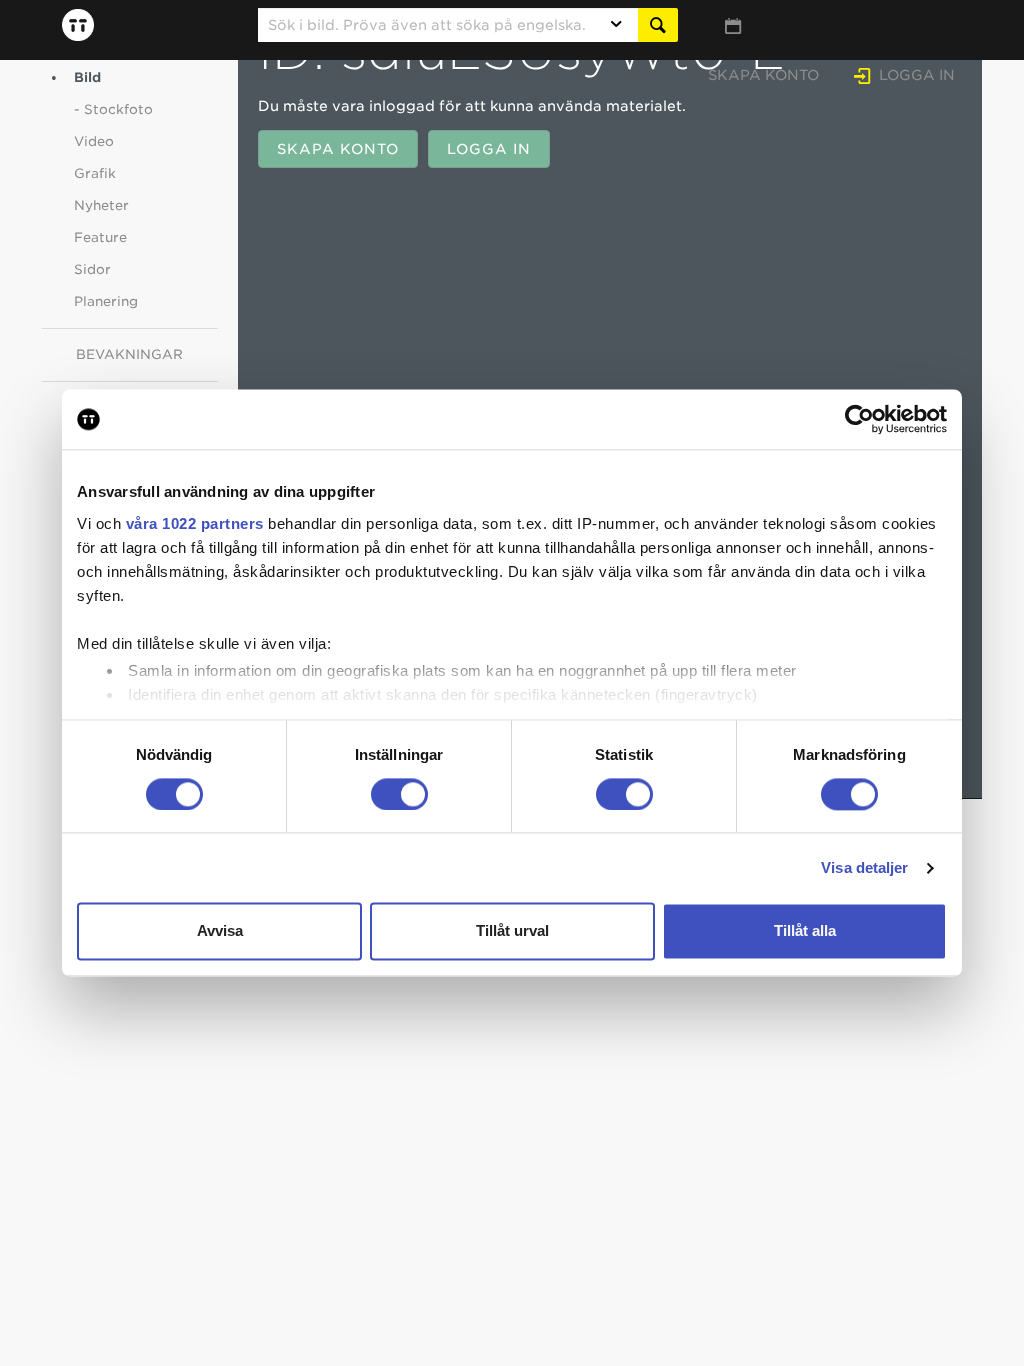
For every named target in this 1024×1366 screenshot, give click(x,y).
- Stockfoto (113, 109)
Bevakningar (129, 354)
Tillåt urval (512, 931)
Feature (100, 237)
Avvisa (220, 931)
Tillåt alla (805, 931)
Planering (106, 301)
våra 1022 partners (195, 523)
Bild (87, 77)
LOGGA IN (489, 149)
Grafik (95, 173)
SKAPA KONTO (338, 149)
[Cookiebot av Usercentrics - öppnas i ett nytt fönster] (859, 419)
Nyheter (101, 205)
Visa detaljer (864, 867)
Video (94, 141)
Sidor (92, 269)
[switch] (399, 794)
